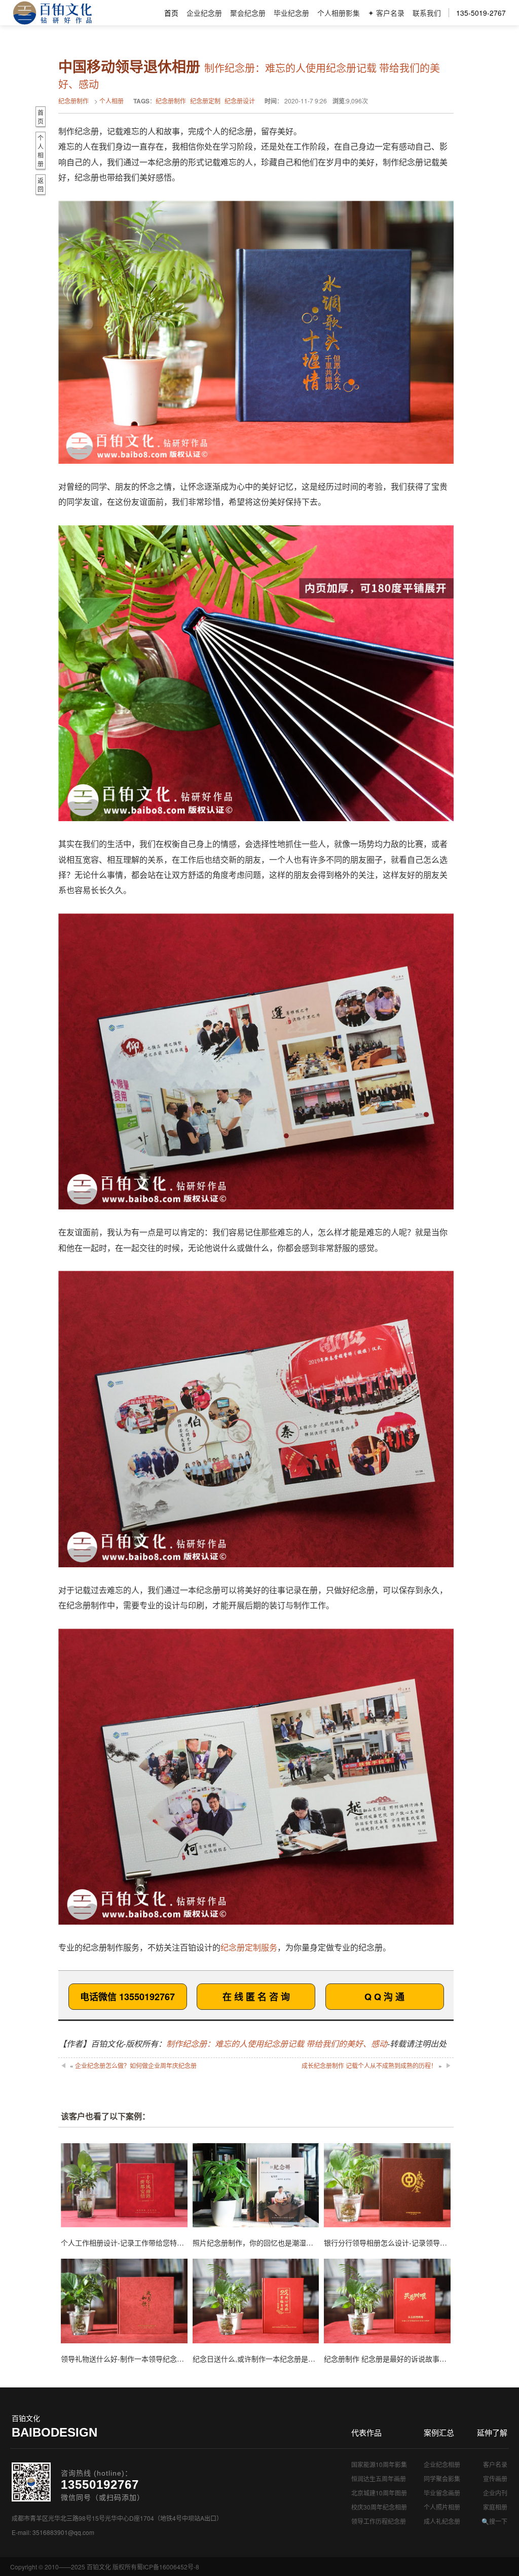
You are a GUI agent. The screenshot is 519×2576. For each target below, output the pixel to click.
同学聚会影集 (442, 2478)
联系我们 (427, 13)
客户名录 (495, 2464)
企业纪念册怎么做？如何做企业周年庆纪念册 (136, 2065)
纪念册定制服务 (249, 1947)
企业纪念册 (204, 13)
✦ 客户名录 (386, 13)
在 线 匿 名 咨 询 (256, 1997)
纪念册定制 (205, 101)
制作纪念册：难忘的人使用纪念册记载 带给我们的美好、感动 (277, 2044)
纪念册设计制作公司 (52, 13)
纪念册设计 (240, 101)
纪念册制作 (73, 101)
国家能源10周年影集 (379, 2464)
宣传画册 (495, 2478)
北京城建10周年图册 (379, 2493)
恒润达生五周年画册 (379, 2478)
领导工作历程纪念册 (379, 2521)
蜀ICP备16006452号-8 (168, 2567)
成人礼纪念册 (442, 2521)
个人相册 (112, 101)
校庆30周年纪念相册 (379, 2507)
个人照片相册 (442, 2507)
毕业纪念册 (291, 13)
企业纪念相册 (442, 2464)
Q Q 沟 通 (384, 1997)
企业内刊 (495, 2493)
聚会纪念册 (248, 13)
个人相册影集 (339, 13)
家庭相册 (495, 2507)
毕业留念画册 (442, 2493)
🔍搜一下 (494, 2521)
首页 (171, 13)
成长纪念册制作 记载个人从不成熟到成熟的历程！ (369, 2065)
